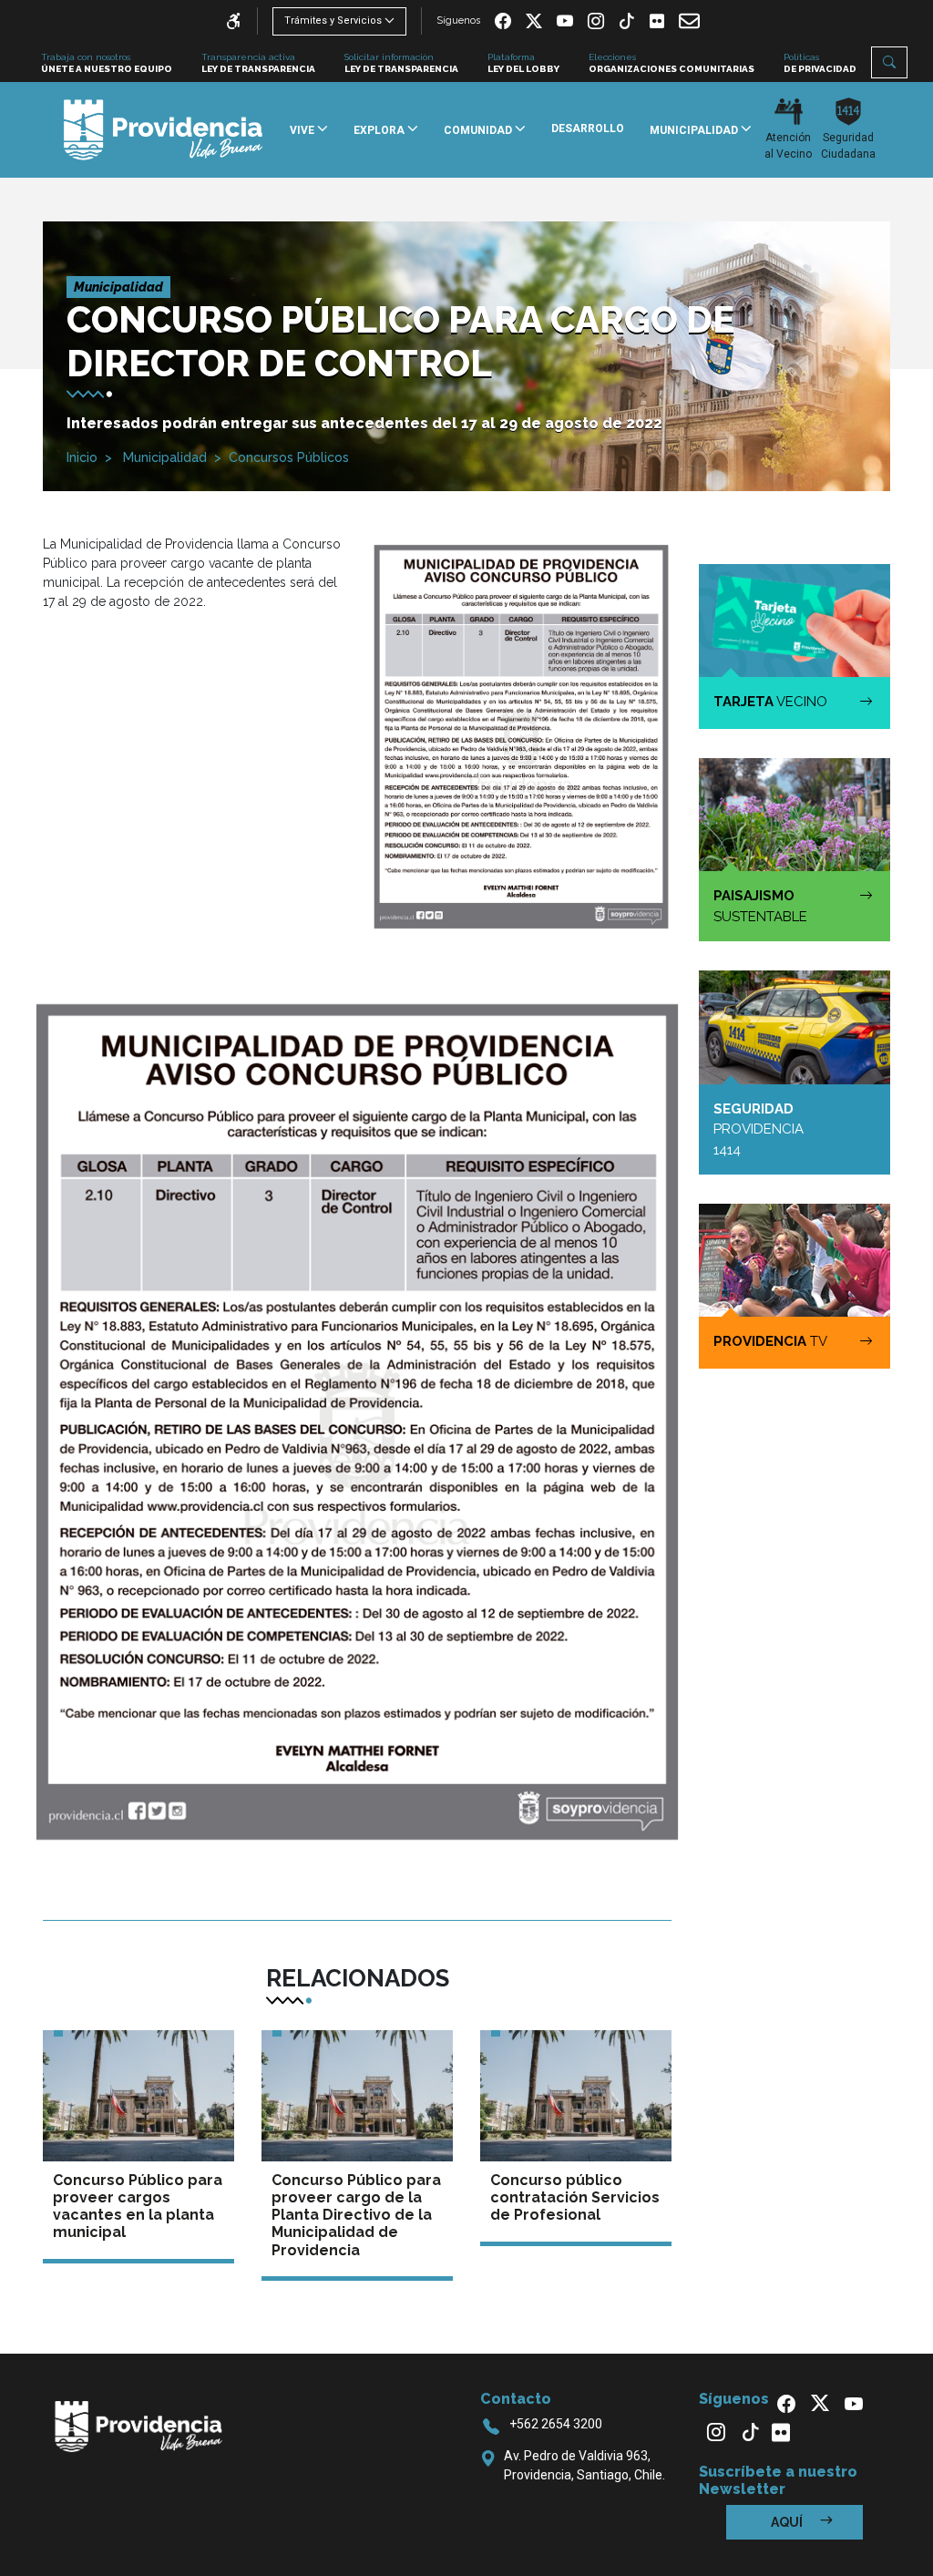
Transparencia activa (258, 63)
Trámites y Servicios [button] (333, 21)
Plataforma (523, 63)
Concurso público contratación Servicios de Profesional (575, 2197)
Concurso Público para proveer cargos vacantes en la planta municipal (138, 2207)
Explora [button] (380, 130)
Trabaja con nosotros (107, 63)
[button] (889, 62)
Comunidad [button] (479, 130)
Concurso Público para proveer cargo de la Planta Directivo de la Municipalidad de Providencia (356, 2215)
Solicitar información (401, 63)
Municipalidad (163, 457)
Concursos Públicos (289, 457)
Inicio (82, 457)
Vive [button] (303, 130)
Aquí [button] (788, 2522)
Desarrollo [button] (588, 128)
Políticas (820, 63)
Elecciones (672, 63)
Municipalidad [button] (695, 130)
